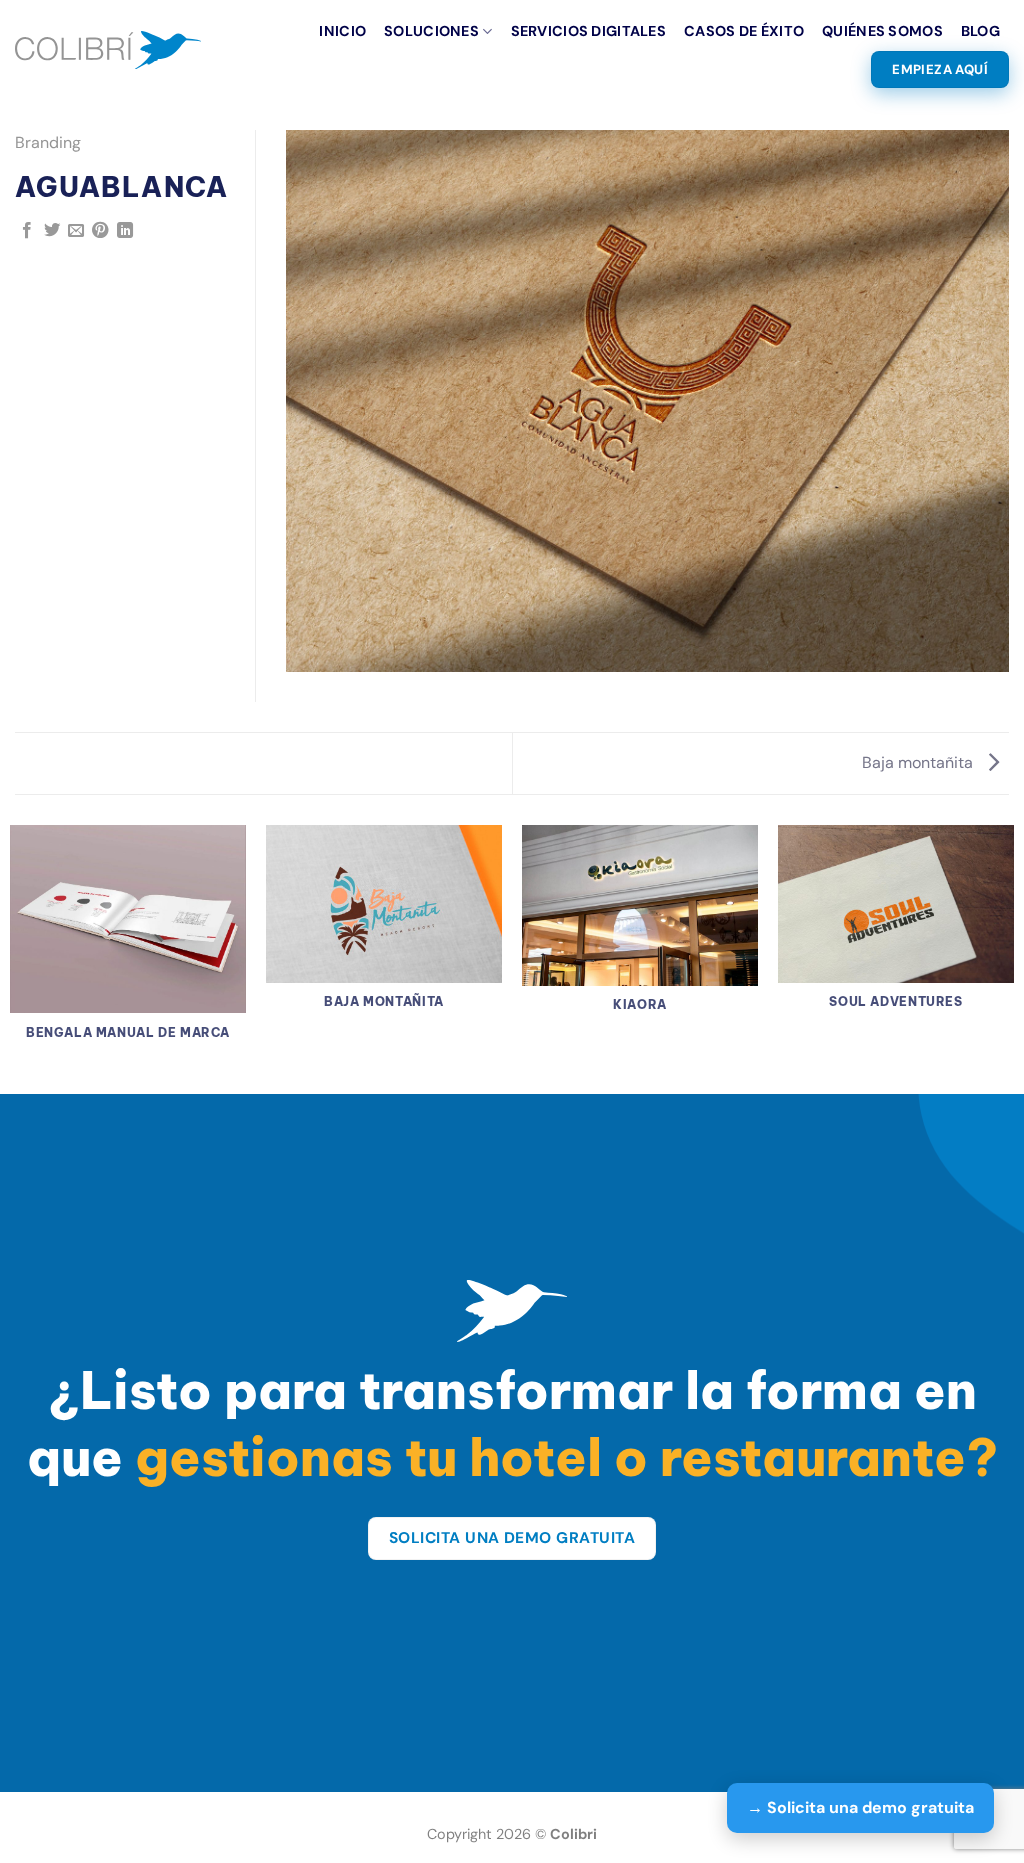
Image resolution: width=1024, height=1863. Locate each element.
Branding (48, 142)
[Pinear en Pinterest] (100, 231)
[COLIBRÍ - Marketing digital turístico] (108, 49)
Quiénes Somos (882, 31)
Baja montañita (919, 762)
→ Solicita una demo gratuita (860, 1807)
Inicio (342, 31)
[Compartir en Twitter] (52, 231)
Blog (980, 31)
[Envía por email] (76, 231)
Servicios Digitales (588, 31)
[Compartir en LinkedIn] (125, 231)
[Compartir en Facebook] (27, 231)
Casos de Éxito (744, 31)
